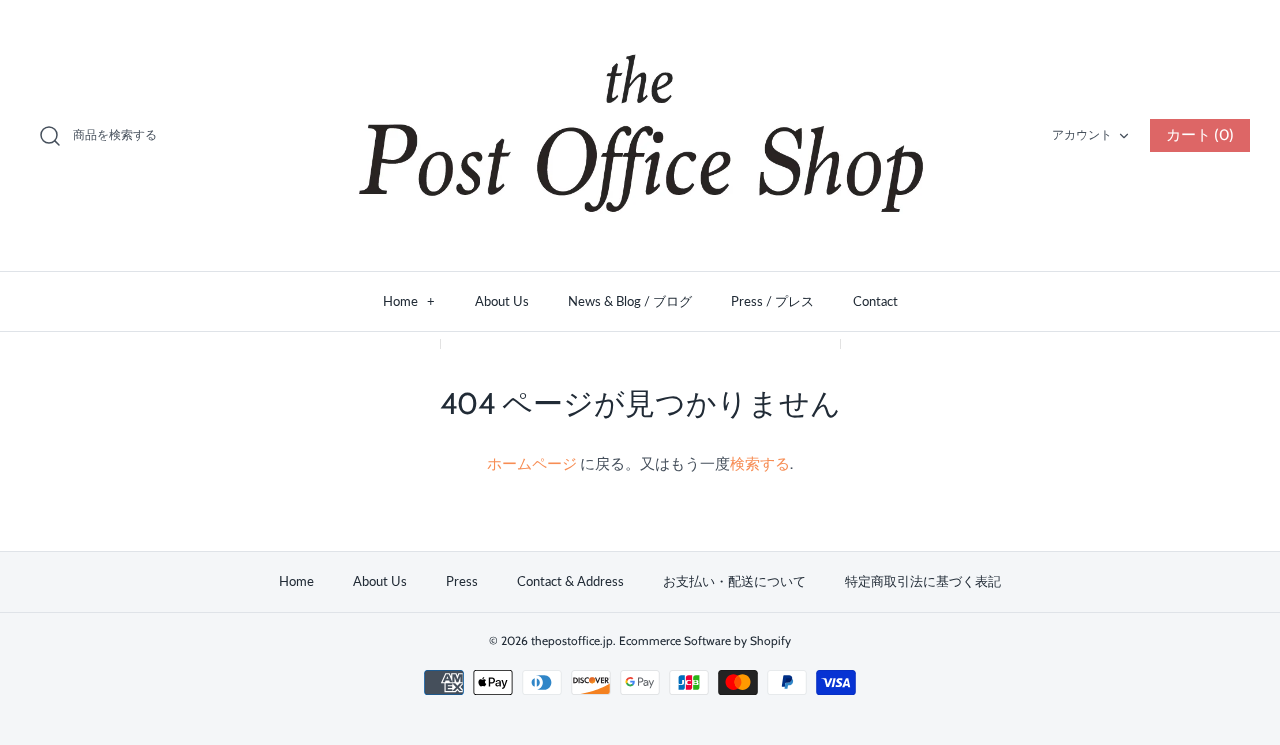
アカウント (1082, 134)
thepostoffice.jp (572, 640)
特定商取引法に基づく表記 (923, 581)
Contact (875, 301)
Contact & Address (570, 581)
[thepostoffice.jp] (640, 135)
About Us (502, 301)
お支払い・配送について (734, 581)
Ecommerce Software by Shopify (705, 640)
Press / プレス (772, 301)
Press (462, 581)
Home (409, 301)
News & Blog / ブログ (630, 301)
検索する (760, 464)
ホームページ (533, 464)
